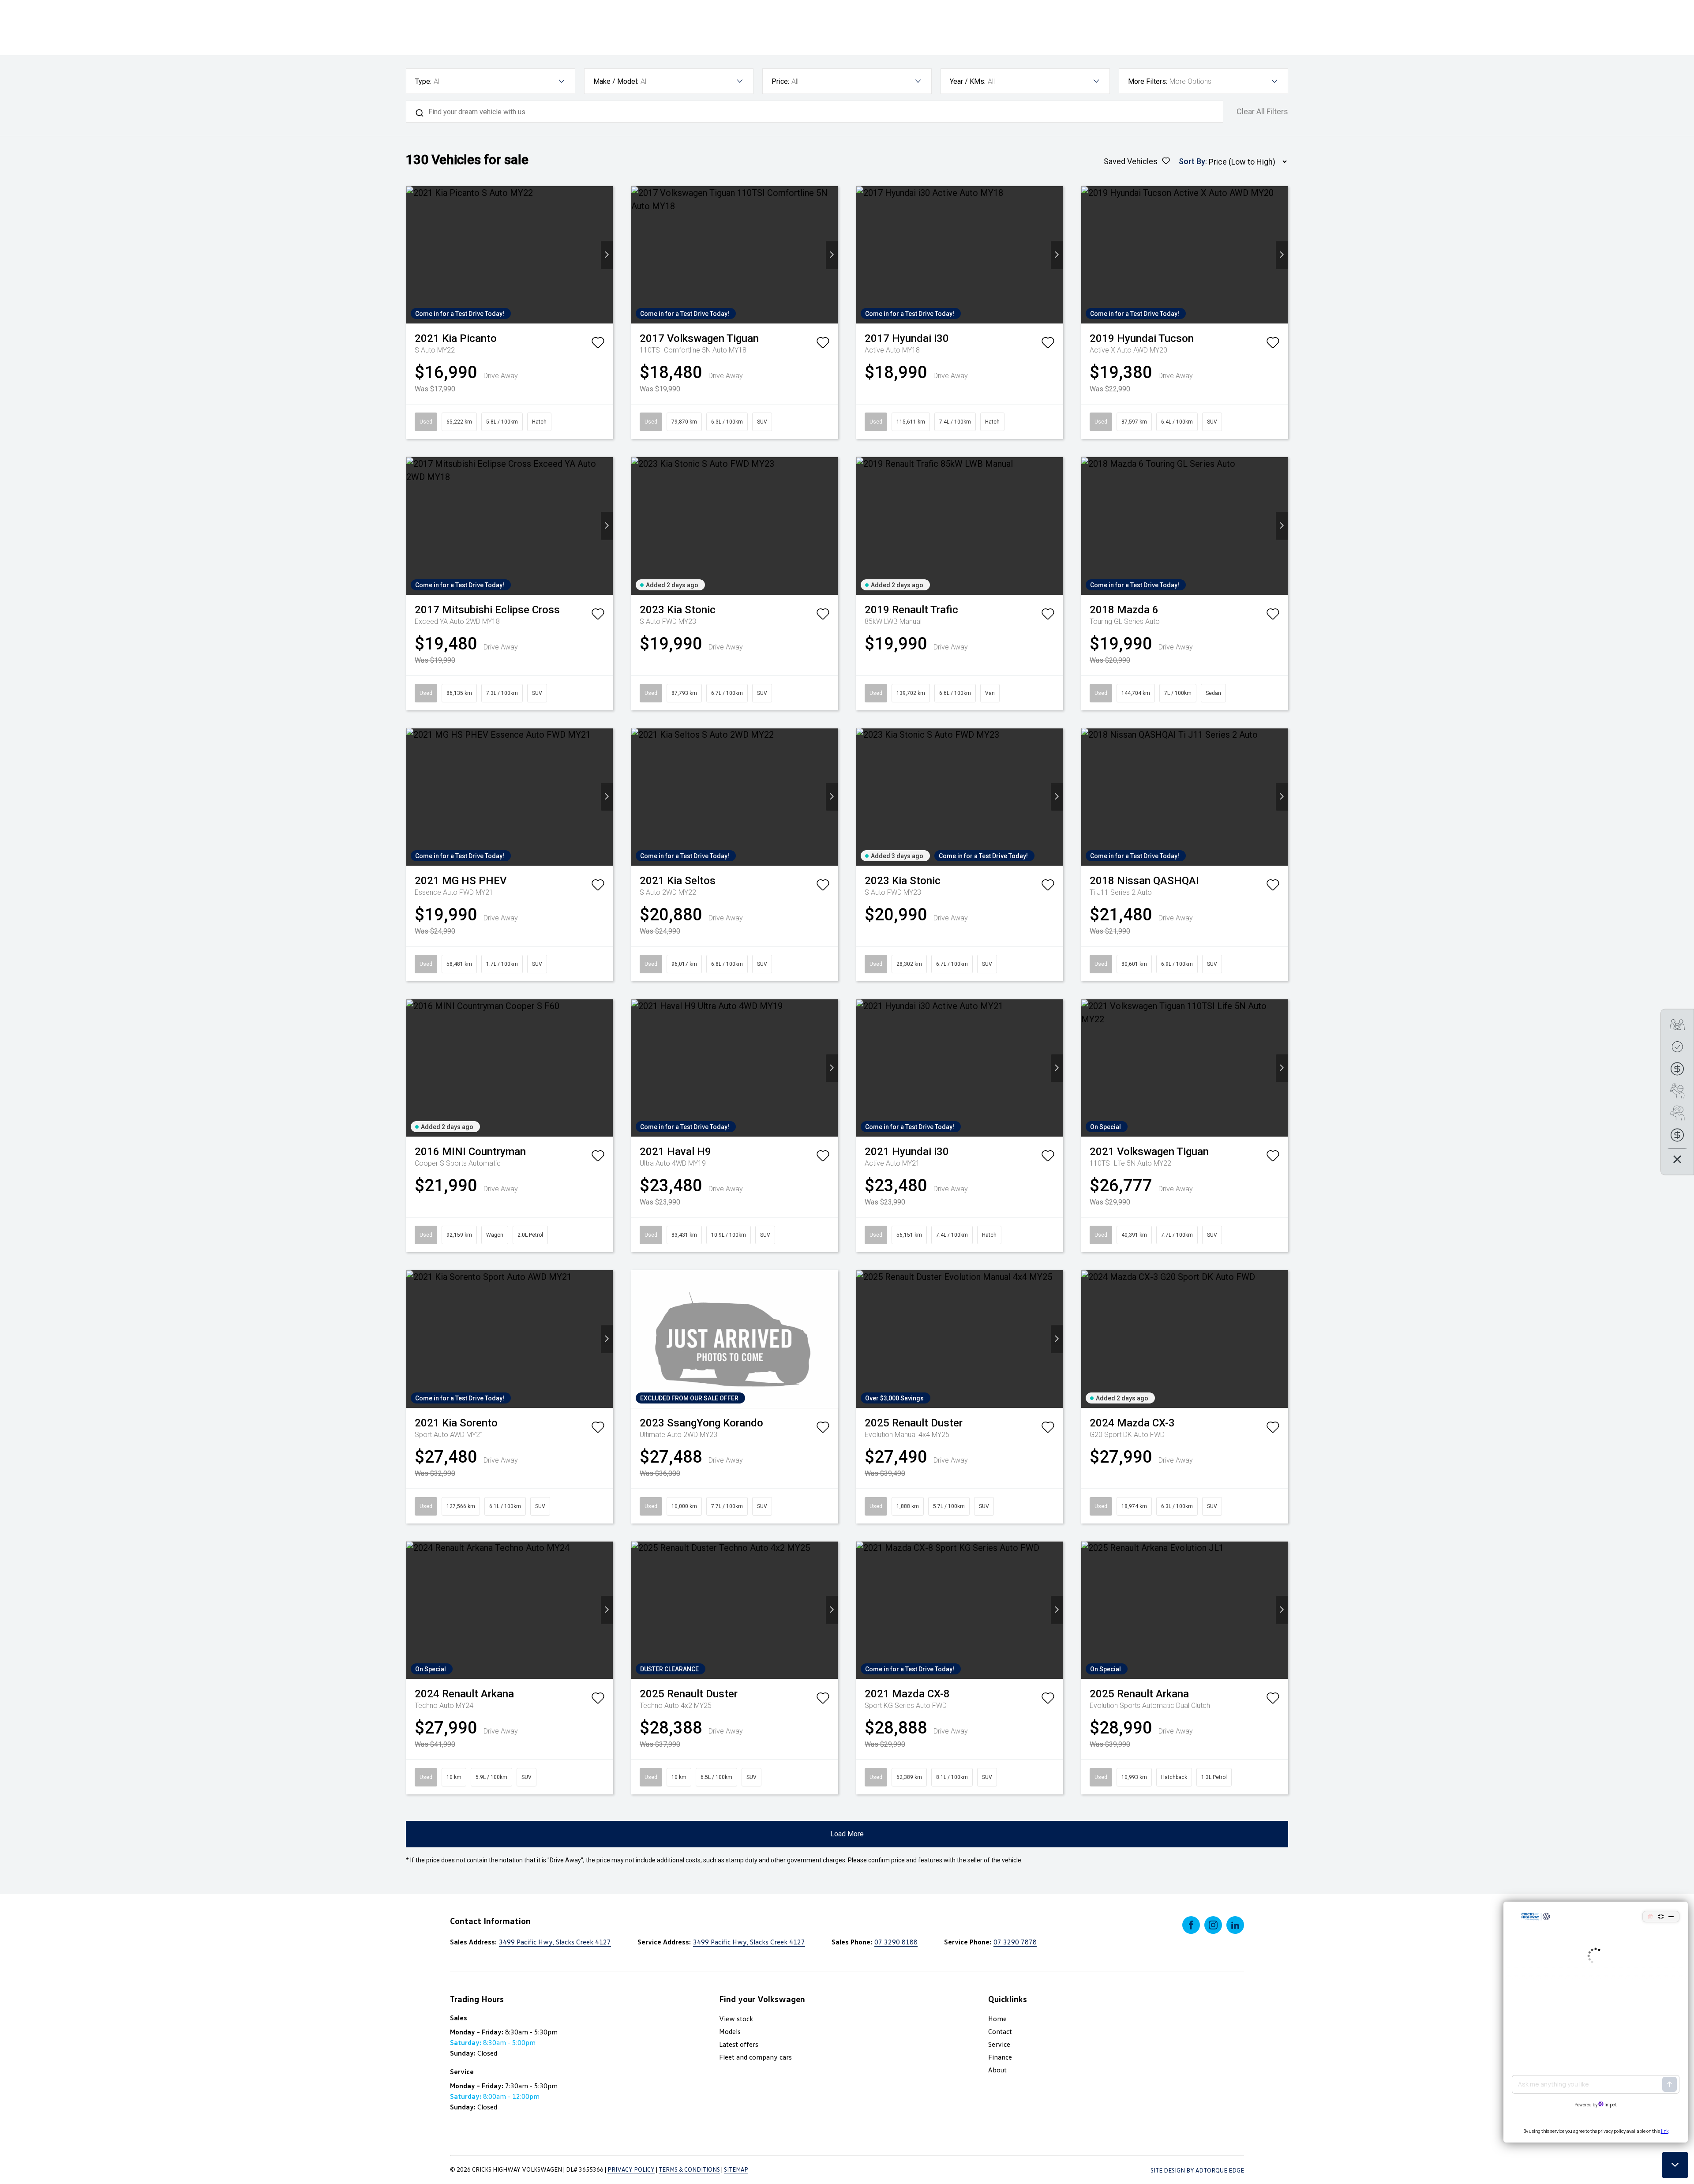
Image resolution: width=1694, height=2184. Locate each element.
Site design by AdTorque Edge (1197, 2170)
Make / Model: (616, 81)
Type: (423, 81)
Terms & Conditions (689, 2169)
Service (999, 2044)
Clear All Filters (1262, 112)
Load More (847, 1834)
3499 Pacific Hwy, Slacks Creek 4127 (555, 1942)
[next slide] (607, 255)
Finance (1000, 2057)
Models (730, 2031)
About (997, 2070)
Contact (1000, 2031)
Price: (780, 81)
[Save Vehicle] (598, 345)
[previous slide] (412, 255)
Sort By (1192, 161)
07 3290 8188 (896, 1942)
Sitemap (736, 2169)
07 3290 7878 (1015, 1942)
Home (997, 2019)
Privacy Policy (631, 2169)
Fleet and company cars (755, 2057)
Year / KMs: (968, 81)
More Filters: (1148, 81)
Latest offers (739, 2044)
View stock (736, 2019)
